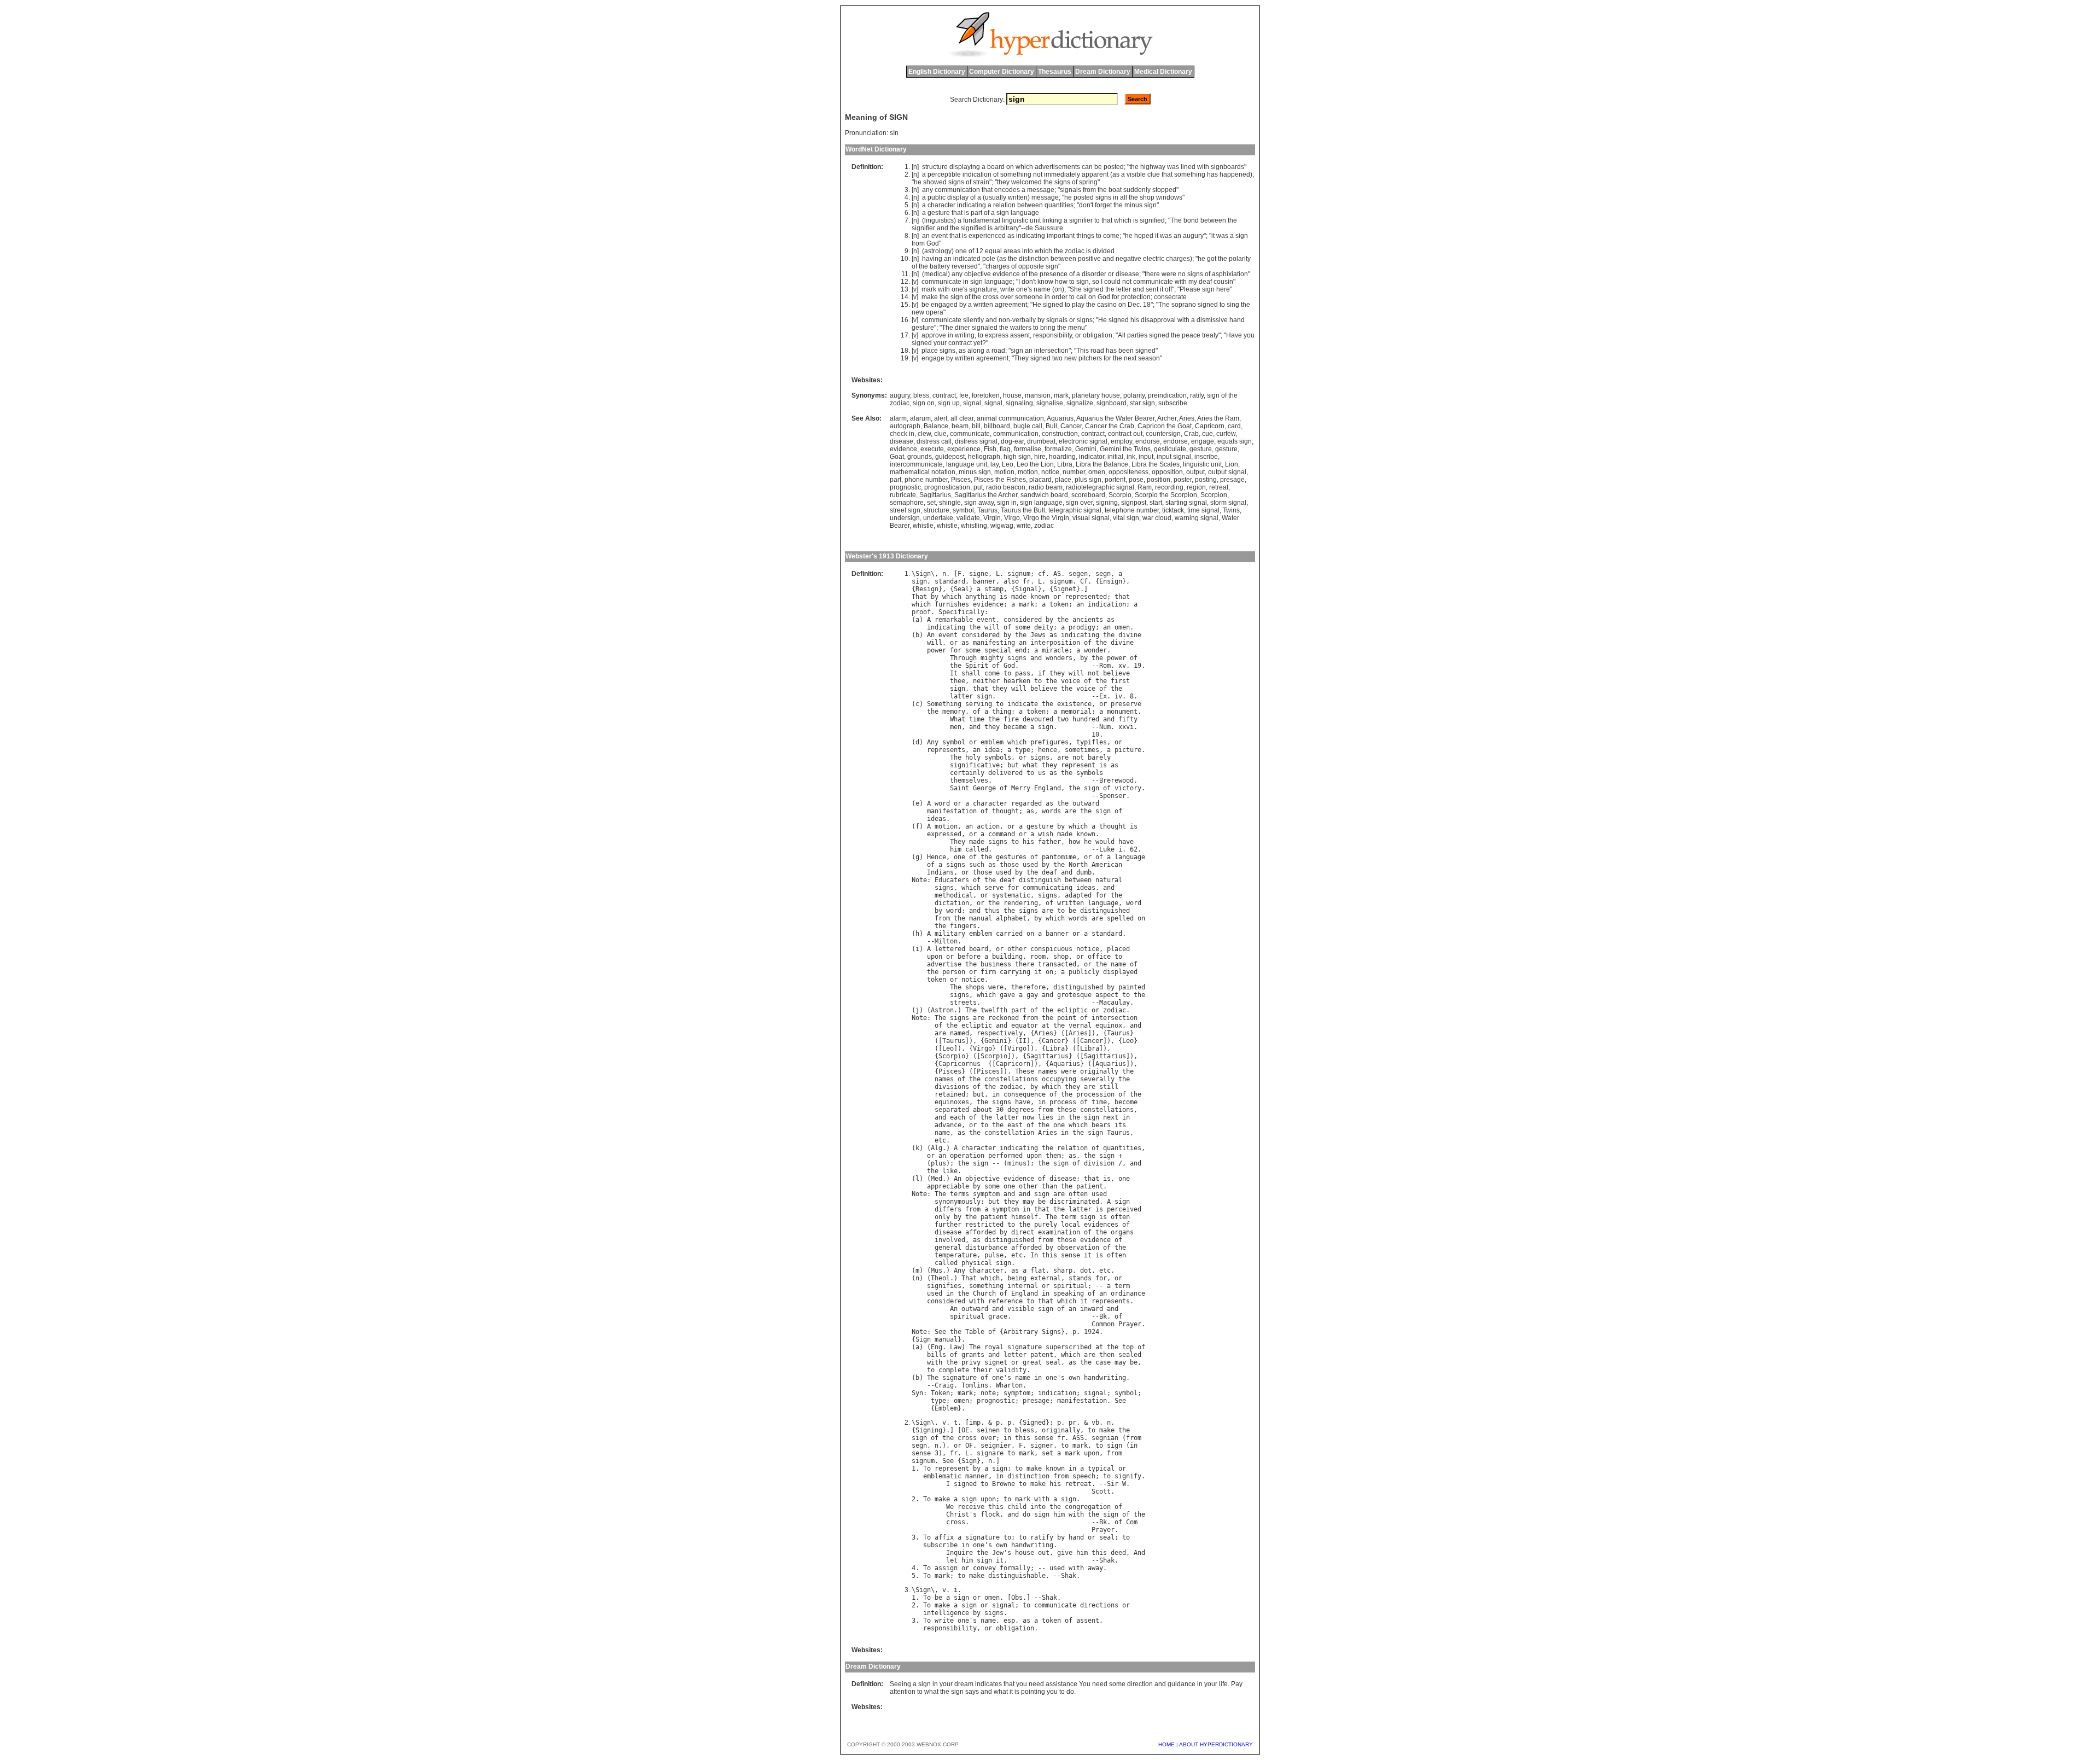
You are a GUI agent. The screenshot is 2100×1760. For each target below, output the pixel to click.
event (940, 236)
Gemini (1086, 449)
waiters (1021, 328)
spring (1088, 182)
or (1111, 274)
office (1099, 957)
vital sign (1126, 518)
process (1063, 1102)
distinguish (1040, 880)
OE (965, 1430)
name (1042, 289)
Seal (961, 589)
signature (983, 289)
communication (957, 190)
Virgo (1012, 518)
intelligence (946, 1613)
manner (977, 1476)
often (1078, 1194)
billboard (997, 426)
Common (1103, 1324)
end (1021, 650)
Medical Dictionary (1163, 72)
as (1116, 174)
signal (972, 403)
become (1126, 1102)
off (1168, 289)
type (1023, 750)
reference (1005, 1301)
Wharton (1009, 1385)
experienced (987, 236)
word (942, 803)
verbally (1024, 320)
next (1130, 358)
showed (935, 182)
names (1048, 1071)
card (1234, 426)
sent (1152, 289)
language (1025, 213)
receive (971, 1507)
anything (981, 597)
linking (1052, 220)
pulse (994, 1255)
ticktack (1173, 510)
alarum (920, 418)
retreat (1219, 487)
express (997, 335)
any (927, 190)
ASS (1078, 1438)
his (1135, 320)
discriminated (1074, 1202)
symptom (986, 1194)
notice (1050, 472)
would (1105, 842)
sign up (949, 403)
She (1076, 289)
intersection (1051, 351)
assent (1020, 335)
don (1085, 205)
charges (1178, 259)
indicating (972, 205)
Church (984, 1293)
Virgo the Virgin (1046, 518)
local (1071, 1225)
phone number (926, 480)
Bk (1103, 1316)
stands (1080, 1278)
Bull (1051, 426)
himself (1025, 1217)
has (1212, 174)
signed (1093, 289)
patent (1042, 1355)
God (933, 243)
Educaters (952, 880)
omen (1097, 472)
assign (946, 1568)
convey (984, 1568)
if (1042, 673)
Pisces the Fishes (1000, 480)
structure (935, 167)
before (969, 957)
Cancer (1071, 426)
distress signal (976, 441)
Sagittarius (935, 495)
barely (1099, 757)
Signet (1065, 589)
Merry (1021, 788)
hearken (1017, 681)
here (1223, 289)
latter (961, 696)
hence (1048, 750)
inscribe (1206, 457)
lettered (950, 949)
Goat (897, 457)
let (952, 1560)
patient (1090, 1186)
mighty (992, 658)
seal (1053, 1362)
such (977, 865)
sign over (1079, 503)
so (1096, 282)
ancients (1088, 620)
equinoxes (952, 1102)
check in (902, 434)
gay (1032, 995)
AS (1057, 574)
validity (1011, 1370)
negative (1128, 259)
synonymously (958, 1202)
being (1017, 1278)
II (1023, 1041)
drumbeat (1041, 441)
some (1023, 627)
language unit (967, 464)
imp (975, 1423)
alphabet (1011, 918)
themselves (969, 780)
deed (1118, 1553)
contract (960, 343)
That (919, 597)
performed (1005, 1156)
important (1061, 236)
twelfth (994, 1010)
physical (977, 1263)
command (1002, 834)
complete (954, 1370)
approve (934, 335)
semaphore (907, 503)
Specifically (961, 612)
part (976, 213)
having (932, 259)
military (950, 934)
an (926, 236)
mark (929, 289)
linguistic (1015, 220)
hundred (1086, 719)
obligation (1098, 335)
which (1024, 167)
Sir (1113, 1484)
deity (1044, 627)
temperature (956, 1255)
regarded (1026, 803)
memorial (1076, 712)
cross (991, 297)
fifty (1128, 719)
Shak (1107, 1560)
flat (1038, 1271)
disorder (1094, 274)
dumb (1084, 872)
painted (1132, 987)
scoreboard (1088, 495)
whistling (974, 526)
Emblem (946, 1408)
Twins (1231, 510)
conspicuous (1051, 949)
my (1193, 282)
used (1030, 865)
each (958, 1117)
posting (1206, 480)
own (1074, 1378)
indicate (1023, 704)
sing (1233, 305)
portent (1115, 480)
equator (1025, 1025)
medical (936, 274)
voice (1071, 681)
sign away (979, 503)
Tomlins (975, 1385)
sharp (1063, 1271)
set (931, 503)
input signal (1174, 457)
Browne (1004, 1484)
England (1048, 788)
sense (1071, 1255)
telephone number (1132, 510)
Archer (1167, 418)
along (976, 351)
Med (937, 1179)
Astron (942, 1010)
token (1059, 604)
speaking (1069, 1293)
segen (1078, 574)
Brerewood (1116, 780)
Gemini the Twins (1125, 449)
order (1060, 297)
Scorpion (1214, 495)
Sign (923, 574)
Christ (958, 1514)
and (943, 228)
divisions (952, 1087)
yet (978, 343)
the (1134, 167)
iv (1118, 696)
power (937, 650)
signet (996, 1362)
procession (1095, 1094)
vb (1095, 1423)
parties (1137, 335)
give (1065, 1553)
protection (1136, 297)
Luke (1107, 849)
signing (1107, 503)
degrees (1021, 1110)
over (1007, 297)
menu (1077, 328)
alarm (898, 418)
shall (971, 673)
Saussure (1049, 228)
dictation (952, 903)
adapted (1078, 895)
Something (944, 704)
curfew (1226, 434)
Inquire (959, 1553)
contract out (1125, 434)
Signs (1051, 1332)
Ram (1145, 487)
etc (940, 1140)
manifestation (952, 811)
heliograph (984, 457)
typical (1101, 1468)
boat (1115, 190)
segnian (1105, 1438)
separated (952, 1110)
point (1067, 1018)
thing (1002, 712)
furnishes (952, 604)
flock (990, 1514)
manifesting (994, 643)
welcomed (1026, 182)
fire (1011, 719)
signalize (1080, 403)
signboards (1227, 167)
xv (1122, 666)
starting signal (1186, 503)
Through (963, 658)
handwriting (1105, 1378)
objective (978, 274)
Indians (940, 872)
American (1107, 865)
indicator (1092, 457)
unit (1035, 220)
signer (1042, 1446)
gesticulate (1170, 449)
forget (1103, 205)
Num (1105, 727)
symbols (998, 757)
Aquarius (1060, 418)
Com (1132, 1522)
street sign (905, 510)
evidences (1101, 1225)
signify (1128, 1476)
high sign (1017, 457)
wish (1046, 834)
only (942, 1217)
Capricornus (959, 1064)
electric (1154, 259)
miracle (1055, 650)
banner (984, 581)
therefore (1028, 987)
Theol (940, 1278)
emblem (992, 742)
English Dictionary (937, 72)
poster (1183, 480)
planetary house (1096, 395)
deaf (1205, 282)
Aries (1187, 418)
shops (975, 987)
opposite (1031, 266)
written (1018, 197)
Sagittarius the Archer (986, 495)
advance (948, 1125)
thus (992, 911)
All (1122, 335)
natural (1109, 880)
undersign (905, 518)
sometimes (1082, 750)
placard (1040, 480)
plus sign (1088, 480)
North (1078, 865)
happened (1235, 174)
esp (1009, 1621)
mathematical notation (923, 472)
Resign (927, 589)
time (977, 719)
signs (956, 182)
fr (1026, 581)
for (1116, 297)
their (982, 1370)
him (956, 849)
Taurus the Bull (1023, 510)
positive (1089, 259)
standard (950, 581)
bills (937, 1355)
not (1038, 174)
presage (1232, 480)
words (1051, 811)
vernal (1080, 1025)
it (1157, 236)
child (1017, 1507)
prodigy (1082, 627)
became (1015, 727)
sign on (924, 403)
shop (1147, 197)
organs (1122, 1232)
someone (1029, 297)
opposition (1167, 472)
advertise (944, 964)
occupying (1059, 1079)
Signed (1034, 1423)
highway (1153, 167)
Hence (937, 857)
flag (1005, 449)
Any (933, 742)
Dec (1134, 305)
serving (979, 704)
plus (938, 1163)
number (1074, 472)
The (1176, 220)
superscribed (1069, 1347)
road (998, 351)
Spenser (1113, 796)
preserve (1126, 704)
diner (962, 328)
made (1019, 597)
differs (948, 1209)
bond (1191, 220)
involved (950, 1240)
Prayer (1130, 1324)
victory (1128, 788)
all (1124, 197)
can (1087, 167)
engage (933, 358)
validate (968, 518)
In (1034, 1255)
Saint (959, 788)
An (931, 635)
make (930, 297)
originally (1099, 1071)
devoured (1038, 719)
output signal (1227, 472)
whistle (923, 526)
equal (993, 251)
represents (946, 750)
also (1011, 581)
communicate (941, 282)
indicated (967, 259)
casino (1107, 305)
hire (1040, 457)
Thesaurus (1055, 72)
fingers (963, 926)
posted (1114, 167)
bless (921, 395)
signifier (1081, 220)
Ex (1103, 696)
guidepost (950, 457)
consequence (1025, 1094)
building (1007, 957)
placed (1118, 949)
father (1049, 842)
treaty (1210, 335)
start (1156, 503)
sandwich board (1044, 495)
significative (975, 765)
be (1098, 167)
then (1107, 1355)
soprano (1184, 305)
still (1109, 1087)
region (1196, 487)
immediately (1062, 174)
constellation (1009, 1133)
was (1173, 167)
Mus (937, 1271)
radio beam (1046, 487)
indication (977, 174)
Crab (1191, 434)
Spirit (977, 666)
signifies (944, 1286)
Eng (937, 1347)
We (950, 1507)
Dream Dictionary (1103, 72)
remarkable (954, 620)
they (1003, 182)
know (1045, 282)
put (978, 487)
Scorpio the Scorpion (1166, 495)
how (1061, 282)
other (1017, 949)
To (927, 1468)
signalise (1050, 403)
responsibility (1052, 335)
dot (1086, 1271)
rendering (1021, 903)
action (988, 826)
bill (976, 426)
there (1152, 274)
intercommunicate (916, 464)
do (1026, 1514)
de (1029, 228)
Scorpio (1120, 495)
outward (1086, 803)
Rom (1105, 666)
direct (1023, 1232)
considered (1023, 620)
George (984, 788)
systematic (1011, 895)
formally (1015, 1568)
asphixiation (1230, 274)
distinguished (1105, 911)
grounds (920, 457)
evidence (1006, 274)
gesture (939, 213)
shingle (950, 503)
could (1112, 282)
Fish (990, 449)
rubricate (903, 495)
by (963, 305)
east (1015, 1125)
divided (1104, 251)
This (1083, 351)
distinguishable (1017, 1576)
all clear (962, 418)
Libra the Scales (1156, 464)
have (1126, 842)
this (1049, 1255)
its (1120, 1125)
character (941, 205)
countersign (1163, 434)
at (1046, 1025)
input (1146, 457)
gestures (1011, 857)
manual (981, 918)
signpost (1134, 503)
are (1063, 757)
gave (1007, 995)
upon (935, 957)
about (982, 1110)
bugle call (1028, 426)
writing (965, 335)
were (1169, 274)
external (1046, 1278)
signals (1071, 190)
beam (960, 426)
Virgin (992, 518)
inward (1092, 1309)
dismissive (1212, 320)
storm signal (1228, 503)
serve (994, 888)
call (1081, 297)
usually (996, 197)
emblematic (942, 1476)
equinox (1109, 1025)
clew (924, 434)
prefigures (1049, 742)
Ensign (1111, 581)
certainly (967, 773)
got (1212, 259)
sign (1150, 205)
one (961, 251)
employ (1121, 441)
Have (1234, 335)
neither (986, 681)
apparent (1095, 174)
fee (964, 395)
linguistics (939, 220)
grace (998, 1316)
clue (1154, 174)
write (1007, 289)
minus (1133, 205)
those (1009, 865)
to (1097, 220)
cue (1207, 434)
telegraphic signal (1075, 510)
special (998, 650)
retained (950, 1094)
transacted (1057, 964)
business (996, 964)
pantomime (1059, 857)
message (1041, 190)
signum (1019, 574)
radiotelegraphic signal (1100, 487)
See (940, 1332)
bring (1048, 328)
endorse (1148, 441)
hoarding (1062, 457)
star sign (1142, 403)
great (1032, 1362)
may (1028, 1202)
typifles (1092, 742)
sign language (1041, 503)
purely (1046, 1225)
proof (921, 612)
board (996, 167)
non (1004, 320)
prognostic (905, 487)
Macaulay (1115, 1003)
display (958, 197)
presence (1054, 274)
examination (1059, 1232)
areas (1012, 251)
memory (954, 712)
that (1167, 174)
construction (1060, 434)
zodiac (1075, 251)
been (1126, 351)
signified (1152, 220)
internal (1023, 1286)
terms (959, 1194)
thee (958, 681)
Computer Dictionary (1002, 72)
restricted (984, 1225)
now (1028, 1117)
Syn (917, 1393)
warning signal (1197, 518)
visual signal (1091, 518)
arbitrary (1007, 228)
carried (1009, 934)
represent (1078, 765)
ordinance (1128, 1293)
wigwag (1002, 526)
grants (973, 1355)
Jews (1038, 635)
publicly (1084, 972)
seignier (996, 1446)
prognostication (947, 487)
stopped (1164, 190)
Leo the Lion (1035, 464)
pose (1136, 480)
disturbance (986, 1248)
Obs (1017, 1598)
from (1089, 190)
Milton (946, 941)
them (1053, 1156)
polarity (1240, 259)
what (1030, 765)
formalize (1058, 449)
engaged (944, 305)
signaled (985, 328)
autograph (905, 426)
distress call (934, 441)
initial (1115, 457)
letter (1124, 289)
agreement (1011, 305)
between (1030, 205)
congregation (1088, 1507)
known (1040, 597)
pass (1023, 673)
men (956, 727)
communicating (1048, 888)
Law (956, 1347)
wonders (1059, 658)
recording (1169, 487)
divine (1130, 635)
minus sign (975, 472)
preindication (1167, 395)
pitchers (1090, 358)
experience (964, 449)
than (1049, 1186)
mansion (1038, 395)
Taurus (987, 510)
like (950, 1171)
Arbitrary (1021, 1332)
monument (1122, 712)
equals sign (1235, 441)
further (948, 1225)
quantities (1059, 205)
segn (1103, 574)
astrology (938, 251)
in (1116, 197)
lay (994, 464)
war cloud (1157, 518)
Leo (1008, 464)
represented (1086, 597)
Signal (1026, 589)
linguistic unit (1202, 464)
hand (1237, 320)
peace (1191, 335)
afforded (981, 1232)
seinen (988, 1430)
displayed (1120, 972)
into (1028, 251)
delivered (1005, 773)
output (1195, 472)
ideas (937, 819)
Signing (929, 1430)
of (996, 174)
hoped (1144, 236)
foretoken (986, 395)
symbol (963, 510)
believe (1116, 673)
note (988, 1393)
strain (981, 182)
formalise (1028, 449)
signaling (1019, 403)
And (1139, 1553)
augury (1193, 236)
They (1021, 358)
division (1099, 1163)
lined (1188, 167)
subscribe (1173, 403)
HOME (1166, 1744)
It (954, 673)
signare (990, 1453)
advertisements (1057, 167)
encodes (1007, 190)
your (940, 343)
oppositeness (1128, 472)
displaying (965, 167)
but (1013, 765)
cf (1042, 574)
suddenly (1137, 190)
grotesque (1074, 995)
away (1095, 1568)
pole (989, 259)
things (1085, 236)
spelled (1120, 918)
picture (1128, 750)
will (992, 627)
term (1069, 1217)
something (1016, 174)
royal (994, 1347)
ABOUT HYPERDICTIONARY (1216, 1744)
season (1149, 358)
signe (979, 574)
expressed (944, 834)
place (930, 351)
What (958, 719)
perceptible (944, 174)
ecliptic (1072, 1010)
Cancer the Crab (1110, 426)
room (1038, 957)
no (1182, 274)
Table (975, 1332)
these (1067, 1110)
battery (940, 266)
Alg (937, 1148)
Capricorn (1210, 426)
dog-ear (1012, 441)
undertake (938, 518)
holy (973, 757)
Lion (1232, 464)
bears (1101, 1125)
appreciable (948, 1186)
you (1249, 335)
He (1037, 305)
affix (944, 1537)
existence (1074, 704)
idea (992, 750)
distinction (1034, 259)
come (1111, 236)
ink (1131, 457)
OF (969, 1446)
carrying (1015, 972)
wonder (1095, 650)
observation (1078, 1248)
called (977, 849)
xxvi (1126, 727)
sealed (1130, 1355)
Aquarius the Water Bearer (1115, 418)
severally (1097, 1079)
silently (973, 320)
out (1044, 1553)
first (1120, 681)
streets (963, 1003)
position (1159, 480)
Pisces (961, 480)
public (937, 197)
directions (1099, 1605)
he (918, 182)
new (918, 312)
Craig (944, 1385)
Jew (998, 1553)
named (959, 1033)
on (1010, 167)
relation (1004, 205)
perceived (1124, 1209)
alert (941, 418)
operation (967, 1156)
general (948, 1248)
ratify (1197, 395)
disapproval (1158, 320)
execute (932, 449)
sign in (1007, 503)
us (1042, 773)
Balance (936, 426)
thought (1005, 811)
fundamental (982, 220)
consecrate (1170, 297)
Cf (1084, 581)
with (1203, 167)
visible (1136, 174)
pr (1072, 1423)
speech (1084, 1476)
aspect (1107, 995)
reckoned (1004, 1018)
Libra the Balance (1102, 464)
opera (935, 312)
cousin (1223, 282)
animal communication (1010, 418)
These (1025, 1071)
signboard (1112, 403)
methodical (954, 895)
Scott (1101, 1491)
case (1103, 1362)
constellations (1011, 1079)
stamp (994, 589)
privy (971, 1362)
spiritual (1071, 1286)
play (1078, 305)
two (1057, 358)
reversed (965, 266)
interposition (1055, 643)
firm (988, 972)
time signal (1203, 510)
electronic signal (1083, 441)
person (954, 972)
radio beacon (1006, 487)
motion (1004, 472)
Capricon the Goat (1165, 426)
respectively (1000, 1033)
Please (1190, 289)
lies (1046, 1117)
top (1128, 1347)
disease (1127, 274)
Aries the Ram (1218, 418)
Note (919, 880)
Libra (1065, 464)
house (1012, 395)
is (967, 213)
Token (940, 1393)
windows (1169, 197)
